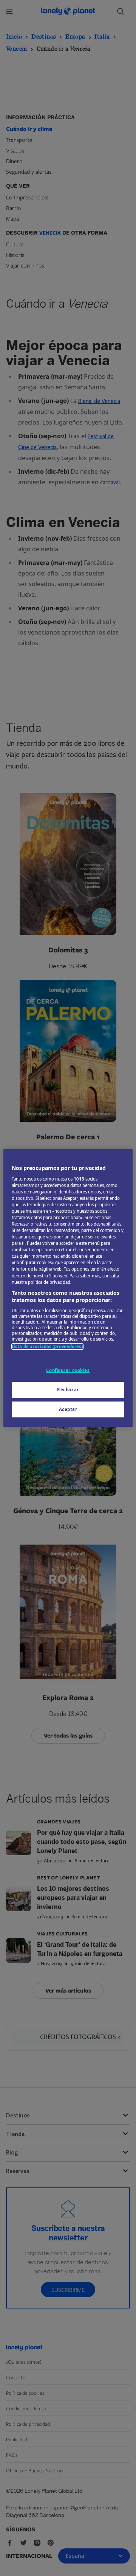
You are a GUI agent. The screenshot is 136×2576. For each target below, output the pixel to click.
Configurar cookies (68, 1370)
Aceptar (68, 1409)
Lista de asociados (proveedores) (47, 1346)
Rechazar (68, 1390)
